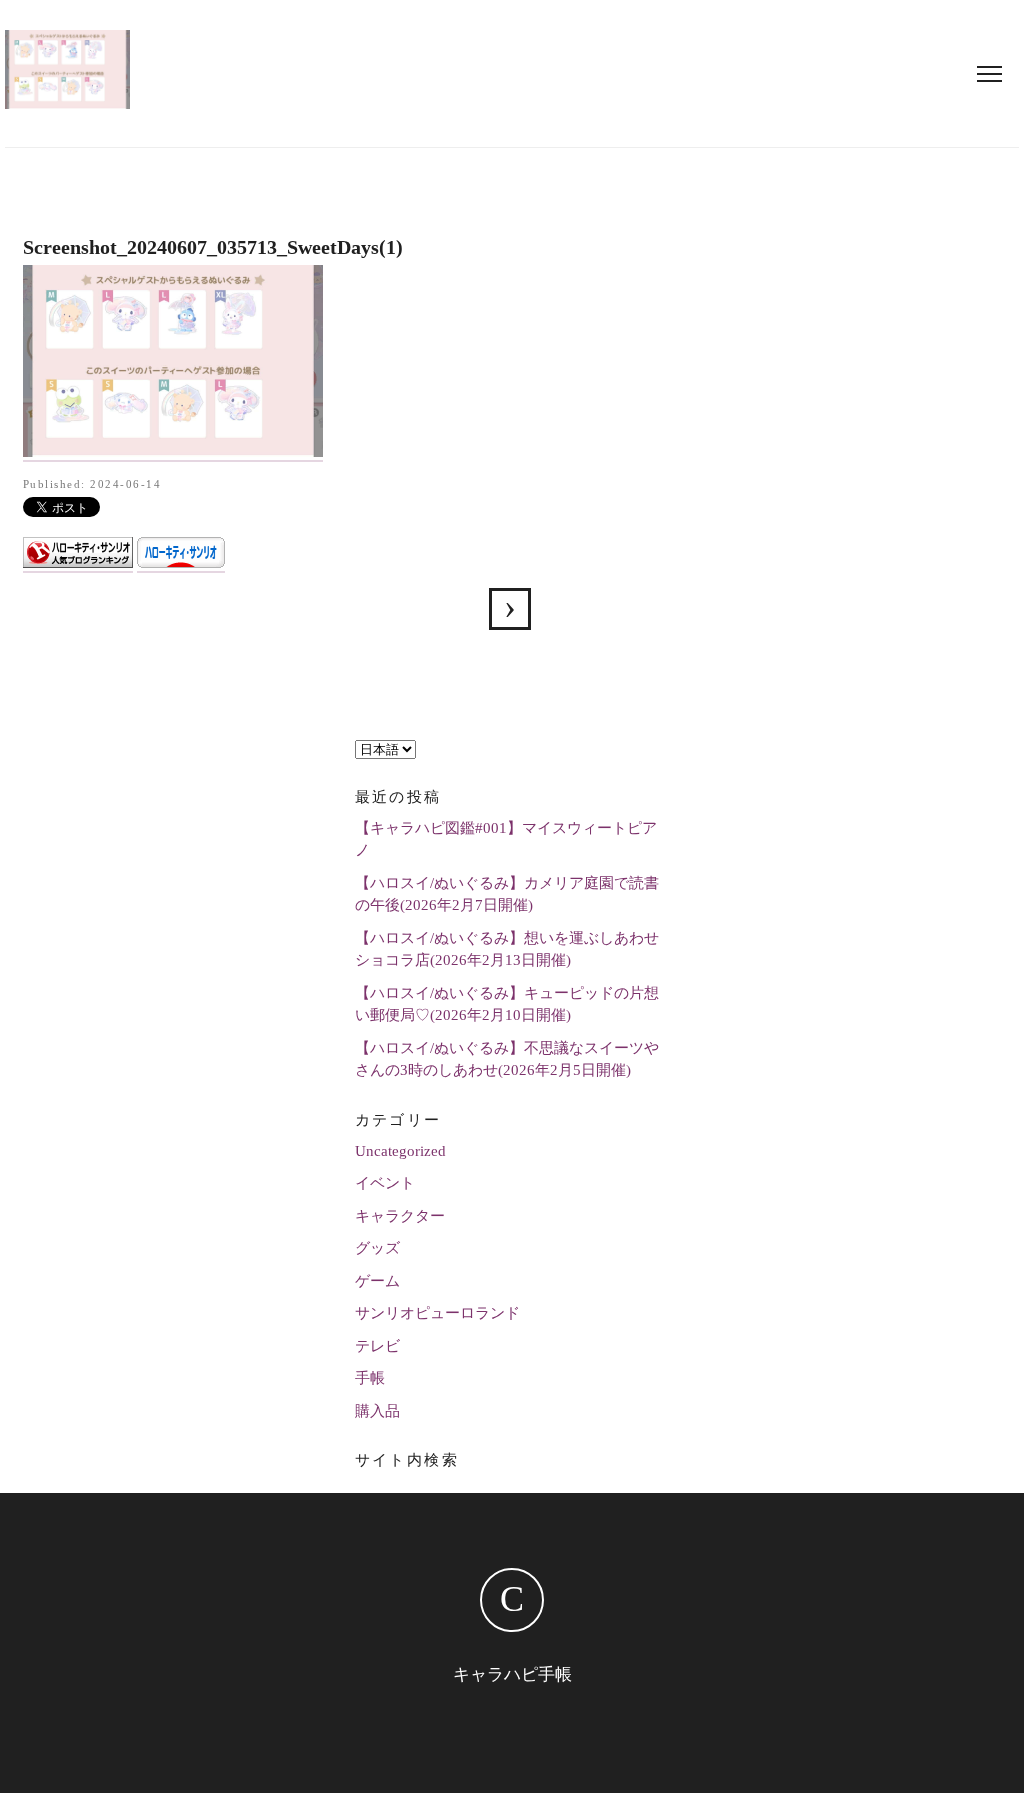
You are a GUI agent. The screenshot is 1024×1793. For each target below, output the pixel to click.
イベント (385, 1183)
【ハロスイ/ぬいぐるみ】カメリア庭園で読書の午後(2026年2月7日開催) (507, 894)
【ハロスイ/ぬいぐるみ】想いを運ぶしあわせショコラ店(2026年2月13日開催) (507, 949)
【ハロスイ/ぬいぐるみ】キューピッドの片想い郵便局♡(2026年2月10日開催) (507, 1004)
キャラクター (400, 1216)
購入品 (377, 1411)
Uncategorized (400, 1151)
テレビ (377, 1346)
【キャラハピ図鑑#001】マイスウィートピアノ (506, 839)
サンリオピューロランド (437, 1313)
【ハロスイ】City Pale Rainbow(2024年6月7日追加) (510, 609)
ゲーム (377, 1281)
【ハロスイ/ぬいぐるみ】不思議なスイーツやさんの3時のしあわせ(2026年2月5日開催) (507, 1059)
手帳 (370, 1378)
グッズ (377, 1248)
